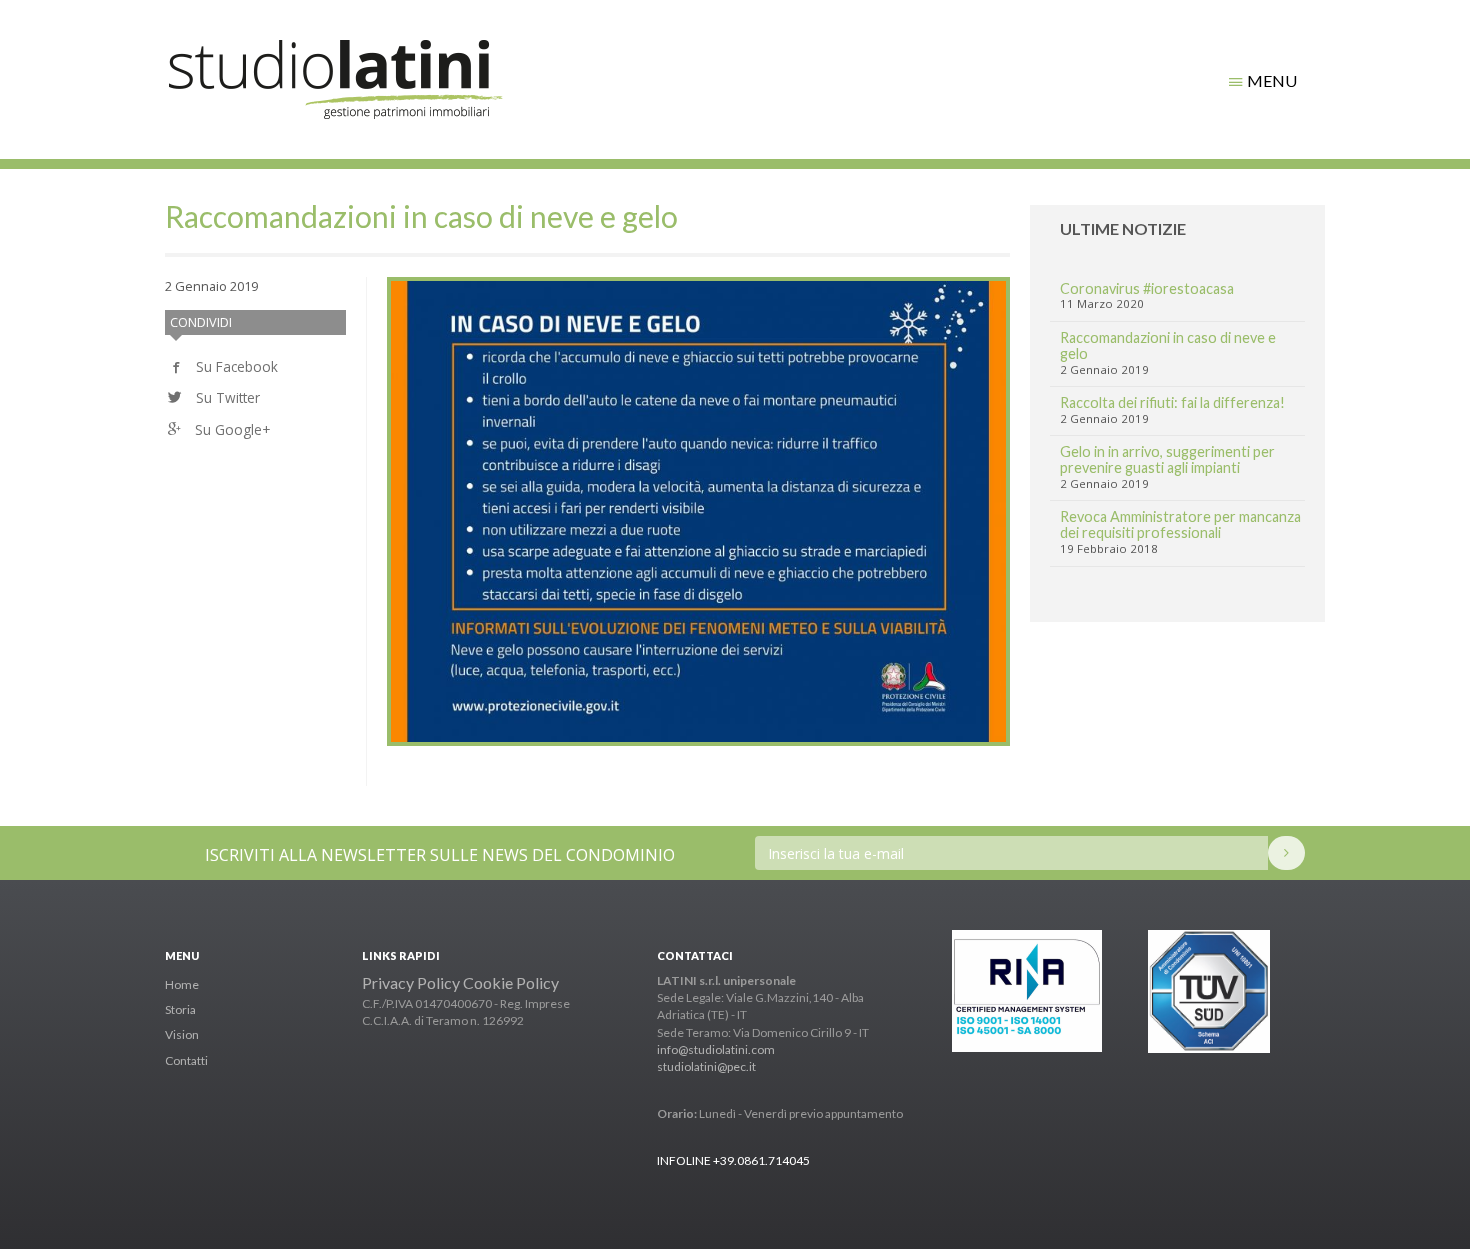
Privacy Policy (411, 982)
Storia (180, 1009)
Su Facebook (235, 366)
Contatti (186, 1060)
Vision (182, 1034)
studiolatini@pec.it (706, 1066)
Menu (1270, 80)
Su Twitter (226, 397)
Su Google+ (230, 429)
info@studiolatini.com (716, 1049)
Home (182, 984)
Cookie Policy (511, 982)
